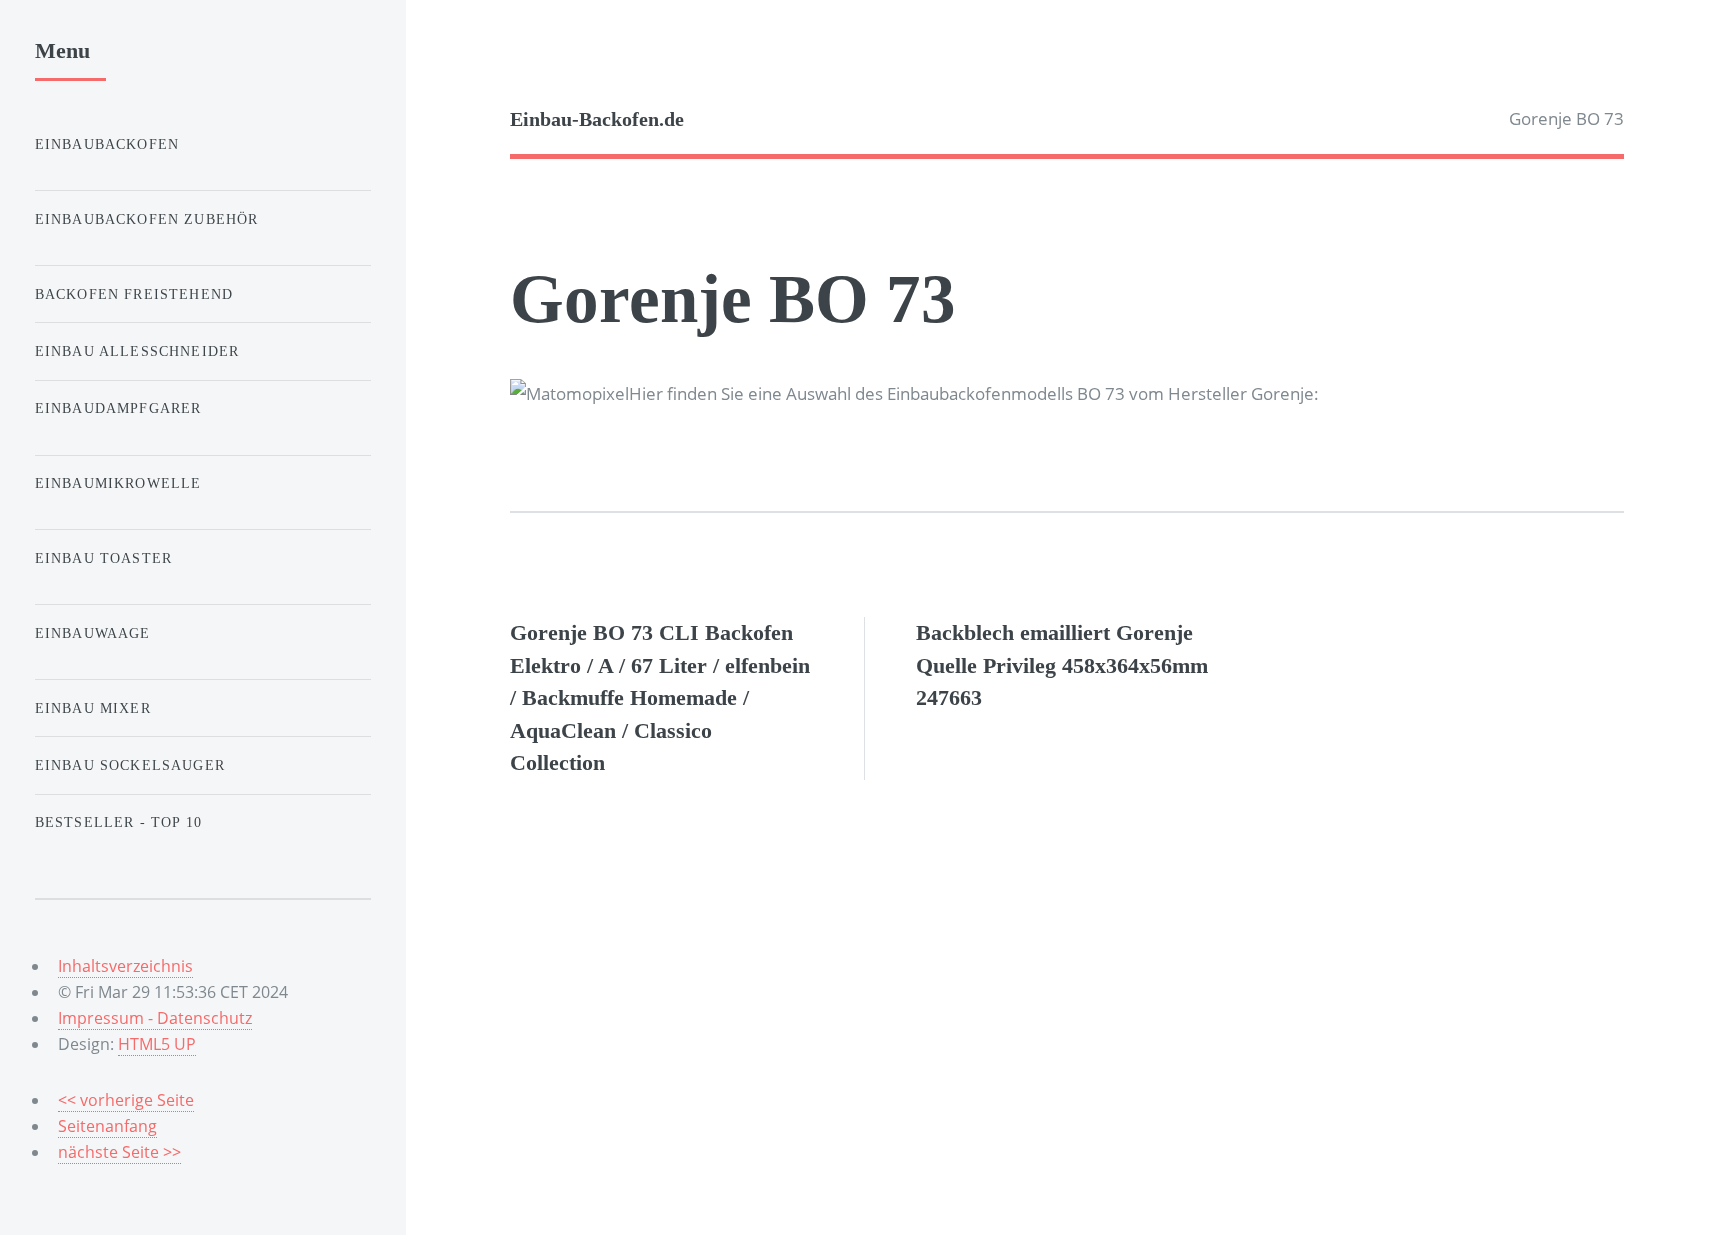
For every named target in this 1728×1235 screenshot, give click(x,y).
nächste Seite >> (119, 1152)
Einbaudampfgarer (118, 408)
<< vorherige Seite (126, 1100)
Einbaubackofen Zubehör (147, 219)
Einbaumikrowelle (118, 483)
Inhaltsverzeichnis (125, 966)
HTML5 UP (157, 1044)
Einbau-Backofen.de (597, 119)
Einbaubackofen (107, 144)
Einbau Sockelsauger (130, 765)
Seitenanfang (107, 1126)
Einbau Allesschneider (137, 351)
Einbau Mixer (93, 708)
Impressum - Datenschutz (155, 1018)
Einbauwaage (93, 633)
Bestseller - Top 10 (118, 822)
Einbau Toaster (103, 558)
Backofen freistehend (134, 294)
